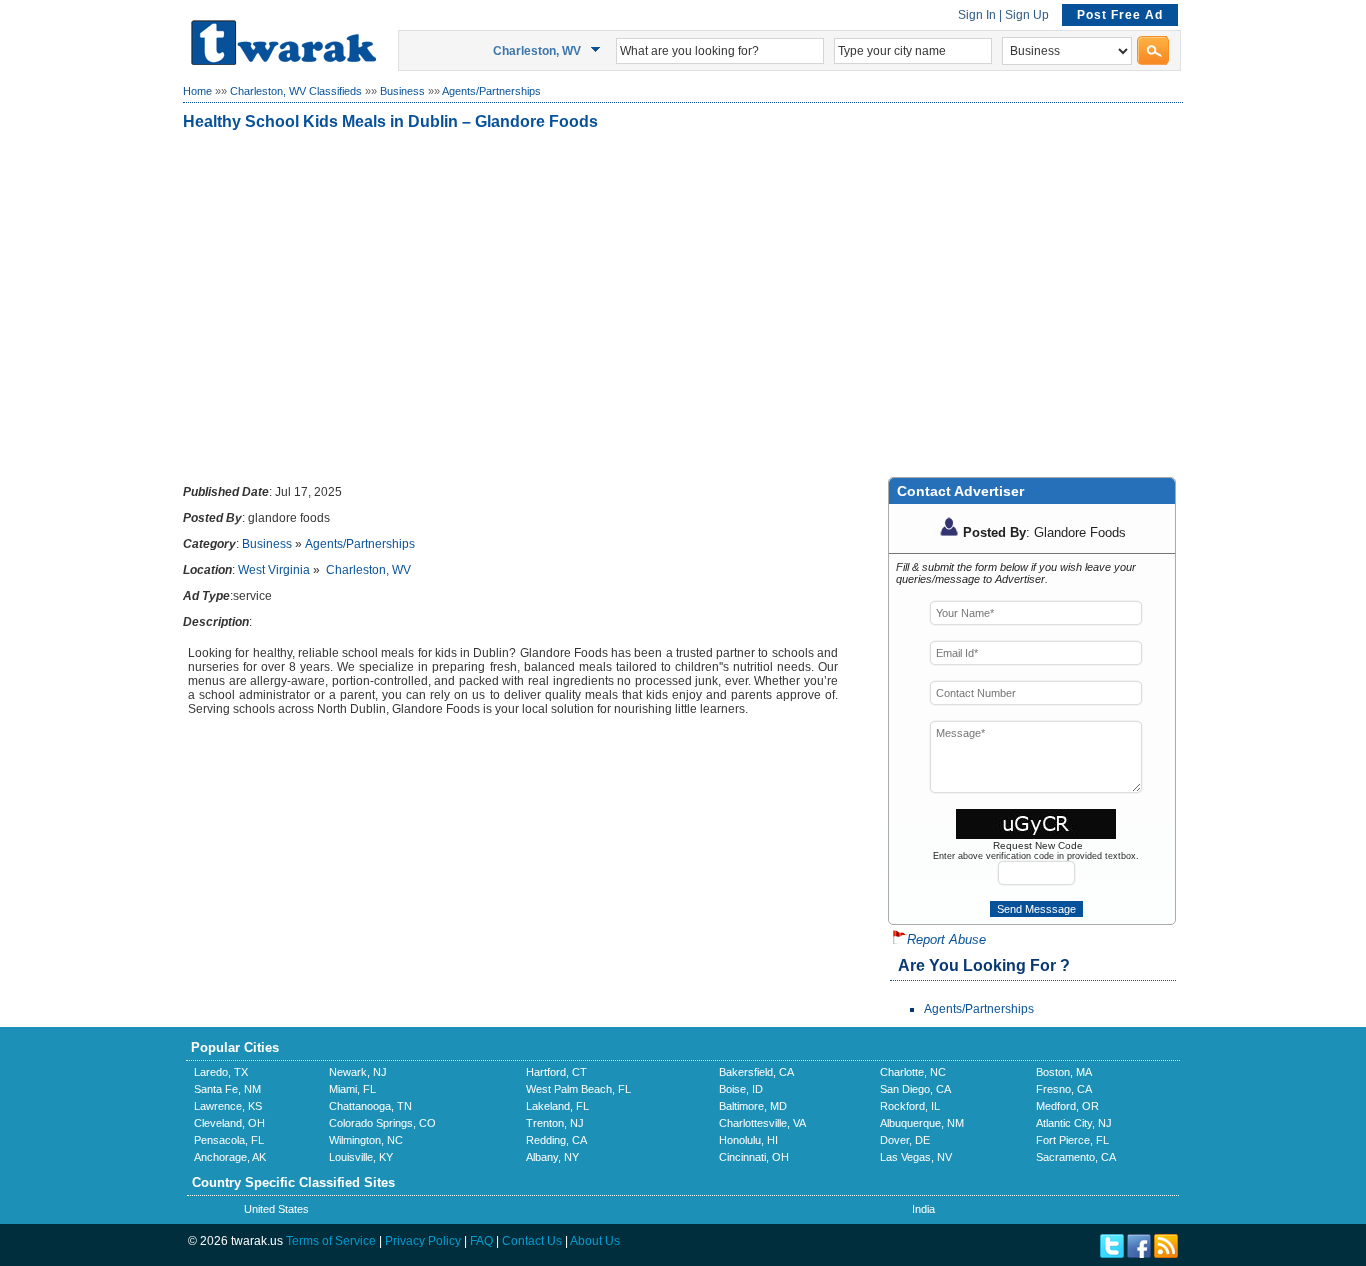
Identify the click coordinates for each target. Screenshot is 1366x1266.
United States (276, 1209)
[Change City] (598, 50)
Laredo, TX (221, 1072)
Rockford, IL (910, 1106)
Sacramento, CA (1076, 1157)
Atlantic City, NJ (1074, 1123)
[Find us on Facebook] (1139, 1254)
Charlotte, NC (913, 1072)
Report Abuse (946, 939)
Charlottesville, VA (762, 1123)
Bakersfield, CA (756, 1072)
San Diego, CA (915, 1089)
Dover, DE (905, 1140)
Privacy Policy (423, 1241)
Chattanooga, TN (370, 1106)
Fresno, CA (1064, 1089)
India (923, 1209)
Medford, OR (1067, 1106)
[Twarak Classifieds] (283, 61)
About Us (595, 1241)
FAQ (481, 1241)
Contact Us (532, 1241)
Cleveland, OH (229, 1123)
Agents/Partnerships (491, 91)
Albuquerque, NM (922, 1123)
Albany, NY (552, 1157)
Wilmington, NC (366, 1140)
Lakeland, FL (557, 1106)
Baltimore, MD (753, 1106)
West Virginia (274, 570)
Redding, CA (556, 1140)
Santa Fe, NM (227, 1089)
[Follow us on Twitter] (1112, 1254)
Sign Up (1027, 15)
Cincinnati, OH (754, 1157)
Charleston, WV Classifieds (296, 91)
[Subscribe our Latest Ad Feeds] (1166, 1254)
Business (402, 91)
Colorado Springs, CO (382, 1123)
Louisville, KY (361, 1157)
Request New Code (1038, 845)
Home (197, 91)
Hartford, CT (556, 1072)
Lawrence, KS (228, 1106)
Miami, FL (352, 1089)
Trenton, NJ (555, 1123)
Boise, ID (741, 1089)
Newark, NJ (358, 1072)
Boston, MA (1064, 1072)
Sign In (977, 15)
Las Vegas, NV (916, 1157)
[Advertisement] (683, 299)
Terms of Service (331, 1241)
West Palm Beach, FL (578, 1089)
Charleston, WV (368, 570)
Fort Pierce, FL (1072, 1140)
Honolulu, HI (748, 1140)
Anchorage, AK (230, 1157)
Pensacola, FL (229, 1140)
